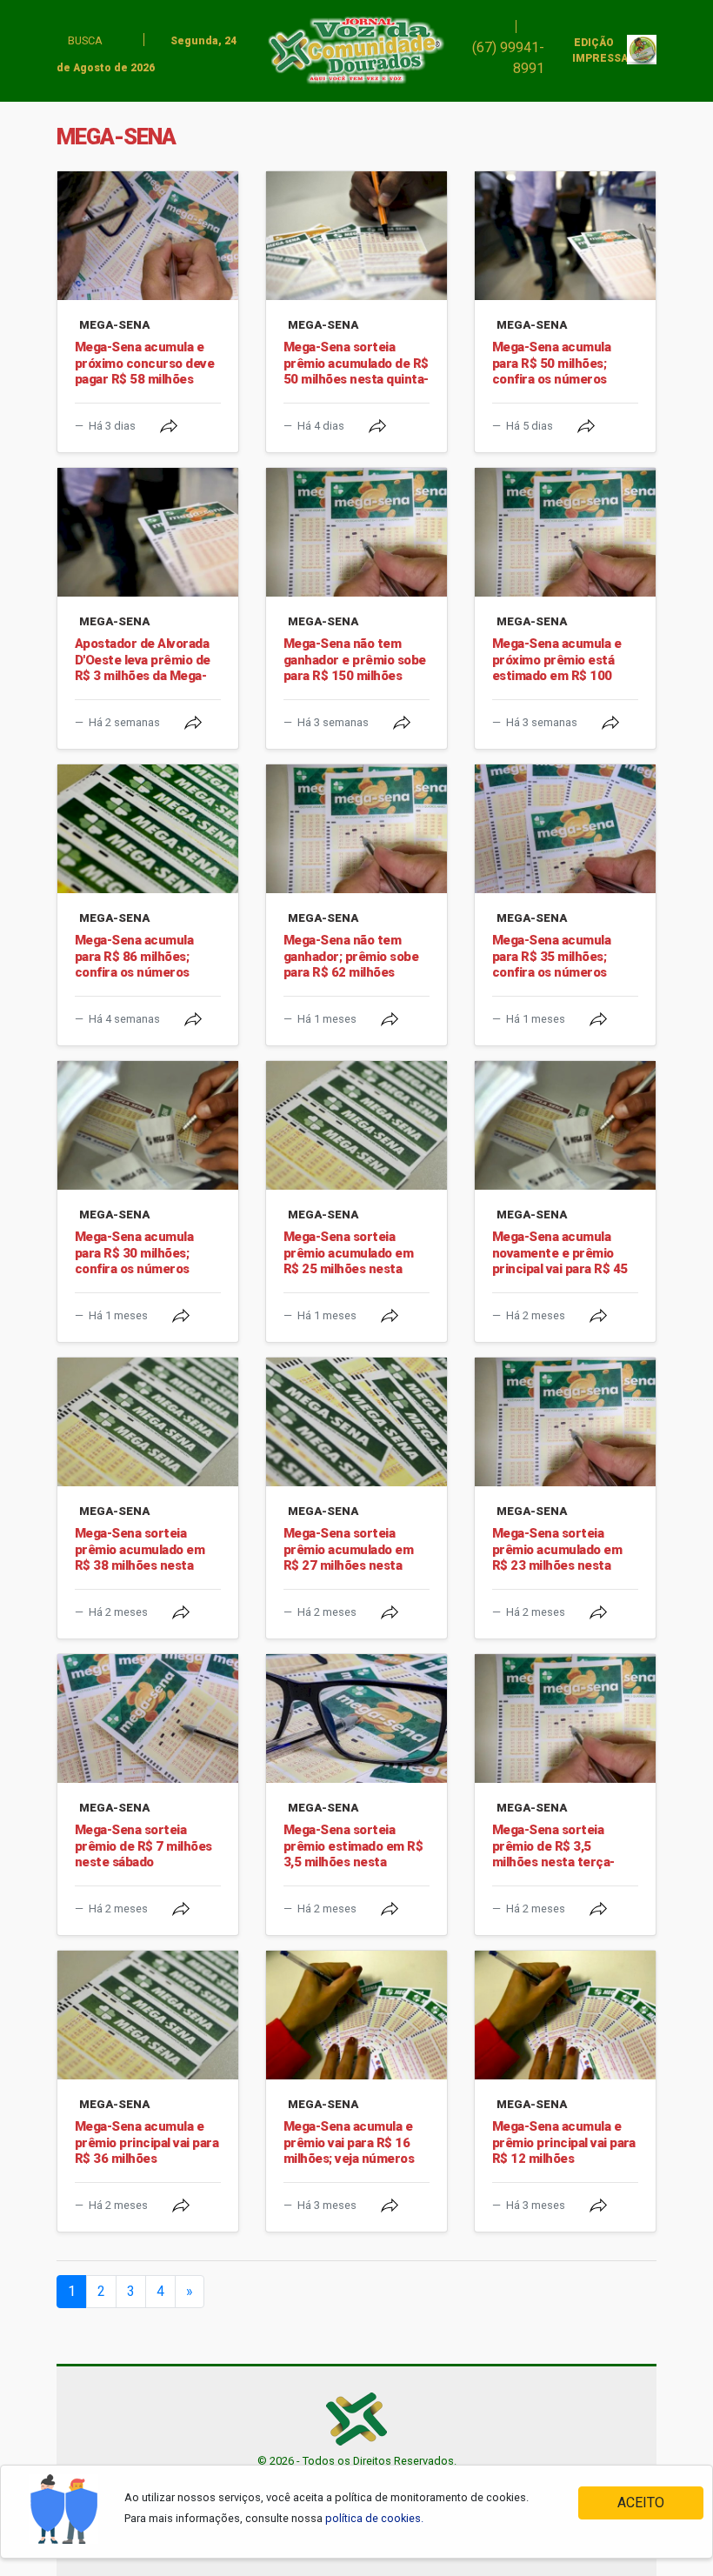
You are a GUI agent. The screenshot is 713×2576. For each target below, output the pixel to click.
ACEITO (641, 2503)
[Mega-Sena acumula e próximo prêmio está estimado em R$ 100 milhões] (565, 532)
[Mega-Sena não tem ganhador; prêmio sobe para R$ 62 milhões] (356, 829)
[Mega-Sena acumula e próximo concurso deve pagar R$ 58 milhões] (148, 236)
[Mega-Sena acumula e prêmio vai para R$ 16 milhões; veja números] (356, 2015)
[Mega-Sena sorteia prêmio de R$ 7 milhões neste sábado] (148, 1718)
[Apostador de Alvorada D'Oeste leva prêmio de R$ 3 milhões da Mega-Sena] (148, 532)
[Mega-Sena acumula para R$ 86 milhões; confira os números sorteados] (148, 829)
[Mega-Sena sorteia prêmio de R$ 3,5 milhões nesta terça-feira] (565, 1718)
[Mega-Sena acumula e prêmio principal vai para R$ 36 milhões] (148, 2015)
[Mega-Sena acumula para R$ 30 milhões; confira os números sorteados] (148, 1125)
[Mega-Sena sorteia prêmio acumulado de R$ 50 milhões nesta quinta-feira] (356, 236)
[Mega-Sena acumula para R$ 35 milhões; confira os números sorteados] (565, 829)
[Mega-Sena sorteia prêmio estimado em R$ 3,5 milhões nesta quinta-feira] (356, 1718)
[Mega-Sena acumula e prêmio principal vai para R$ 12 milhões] (565, 2015)
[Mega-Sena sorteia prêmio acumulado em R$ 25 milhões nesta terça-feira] (356, 1125)
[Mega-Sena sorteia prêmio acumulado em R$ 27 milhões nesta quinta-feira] (356, 1422)
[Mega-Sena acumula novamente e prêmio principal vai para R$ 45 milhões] (565, 1125)
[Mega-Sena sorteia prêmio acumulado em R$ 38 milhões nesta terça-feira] (148, 1422)
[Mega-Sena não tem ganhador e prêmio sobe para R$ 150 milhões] (356, 532)
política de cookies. (374, 2518)
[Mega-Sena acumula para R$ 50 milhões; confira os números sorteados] (565, 236)
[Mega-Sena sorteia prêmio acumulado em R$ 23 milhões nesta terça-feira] (565, 1422)
